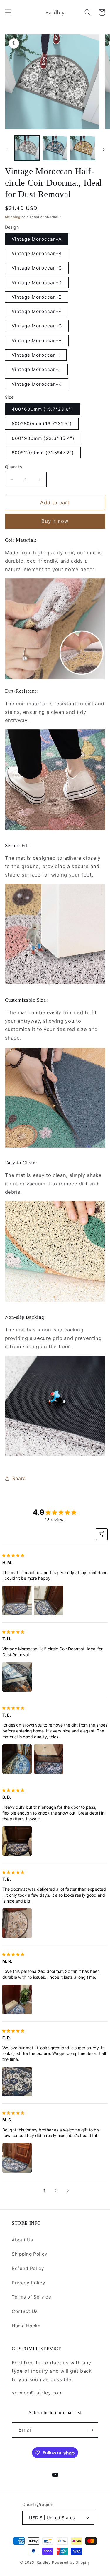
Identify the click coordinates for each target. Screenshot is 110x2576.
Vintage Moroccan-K (37, 384)
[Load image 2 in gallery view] (55, 148)
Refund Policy (28, 2268)
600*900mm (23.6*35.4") (43, 438)
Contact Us (25, 2311)
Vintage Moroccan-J (37, 369)
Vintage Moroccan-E (37, 297)
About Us (22, 2240)
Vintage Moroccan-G (37, 326)
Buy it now (55, 521)
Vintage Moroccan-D (37, 283)
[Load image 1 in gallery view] (27, 148)
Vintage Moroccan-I (36, 355)
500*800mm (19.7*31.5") (42, 424)
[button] (8, 12)
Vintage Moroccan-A (37, 239)
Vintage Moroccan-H (37, 341)
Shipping (13, 217)
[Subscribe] (91, 2430)
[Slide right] (104, 150)
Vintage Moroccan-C (37, 268)
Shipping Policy (30, 2254)
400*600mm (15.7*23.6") (43, 409)
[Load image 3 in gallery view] (83, 148)
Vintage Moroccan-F (37, 311)
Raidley (44, 2562)
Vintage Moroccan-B (37, 253)
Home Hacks (26, 2326)
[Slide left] (6, 150)
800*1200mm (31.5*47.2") (43, 453)
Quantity (14, 467)
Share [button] (19, 1478)
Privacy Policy (28, 2283)
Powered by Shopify (71, 2562)
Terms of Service (32, 2297)
